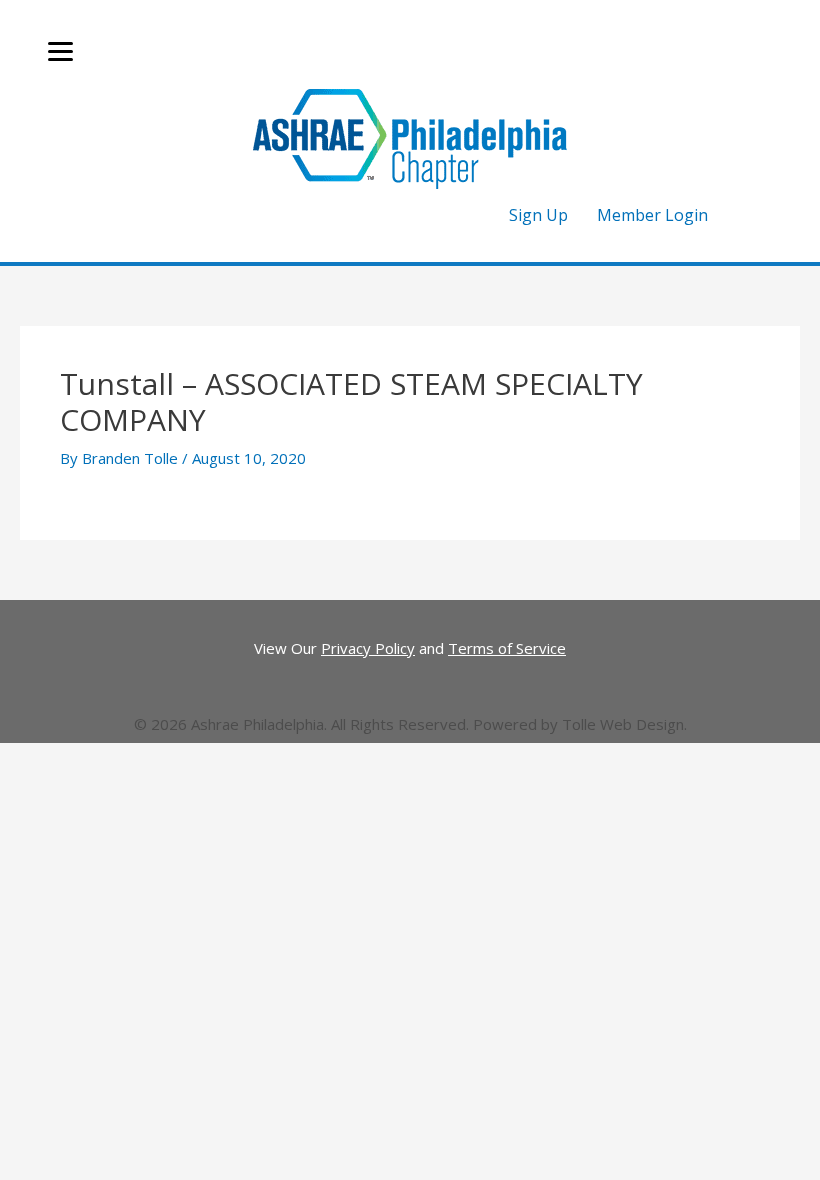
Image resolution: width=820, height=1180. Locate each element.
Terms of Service (507, 648)
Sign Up (538, 215)
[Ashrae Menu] (60, 52)
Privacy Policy (368, 648)
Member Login (652, 215)
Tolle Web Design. (624, 724)
